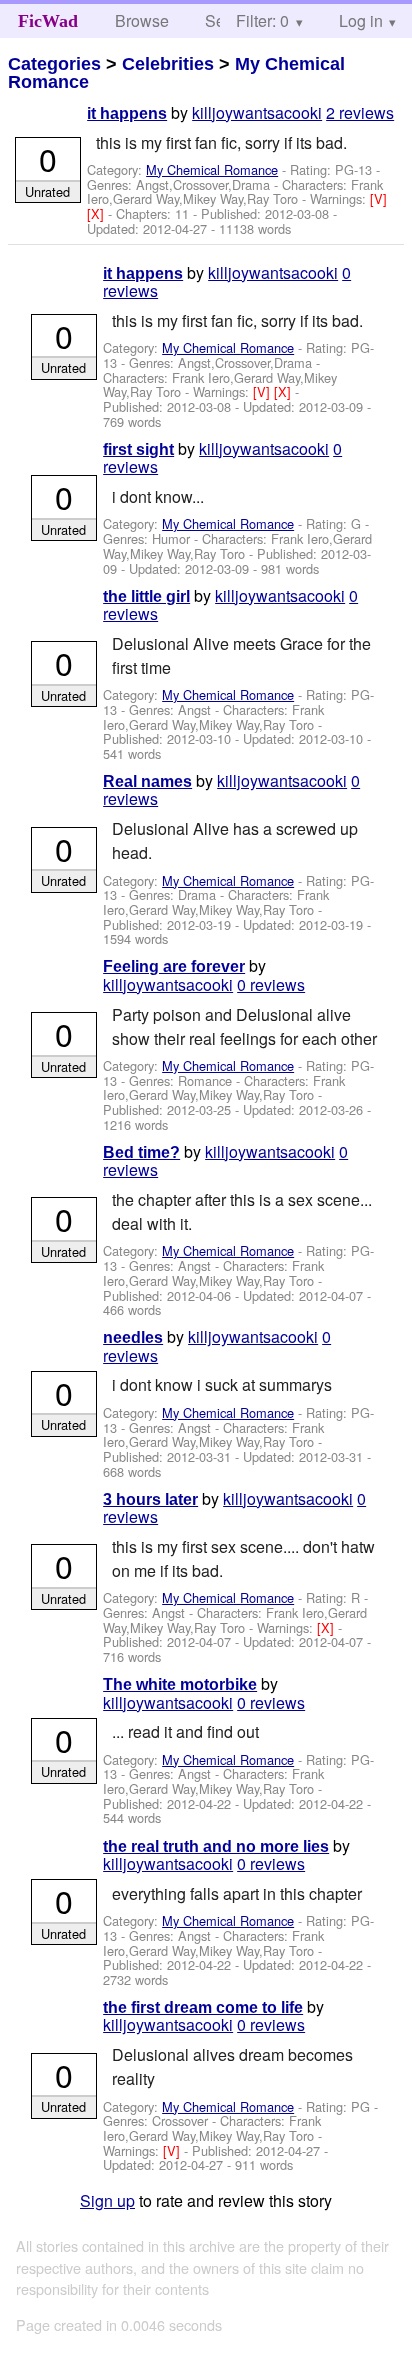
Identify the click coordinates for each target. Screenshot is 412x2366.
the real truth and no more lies (216, 1846)
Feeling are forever (174, 966)
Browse (142, 20)
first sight (138, 449)
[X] (97, 213)
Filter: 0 (262, 20)
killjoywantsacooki (257, 112)
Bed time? (141, 1152)
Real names (147, 781)
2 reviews (360, 112)
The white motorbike (180, 1684)
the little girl (146, 596)
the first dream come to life (203, 2007)
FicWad (48, 21)
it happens (127, 113)
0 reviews (271, 984)
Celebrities (168, 64)
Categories (54, 64)
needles (133, 1337)
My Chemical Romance (212, 169)
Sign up (107, 2200)
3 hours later (150, 1499)
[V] (378, 198)
